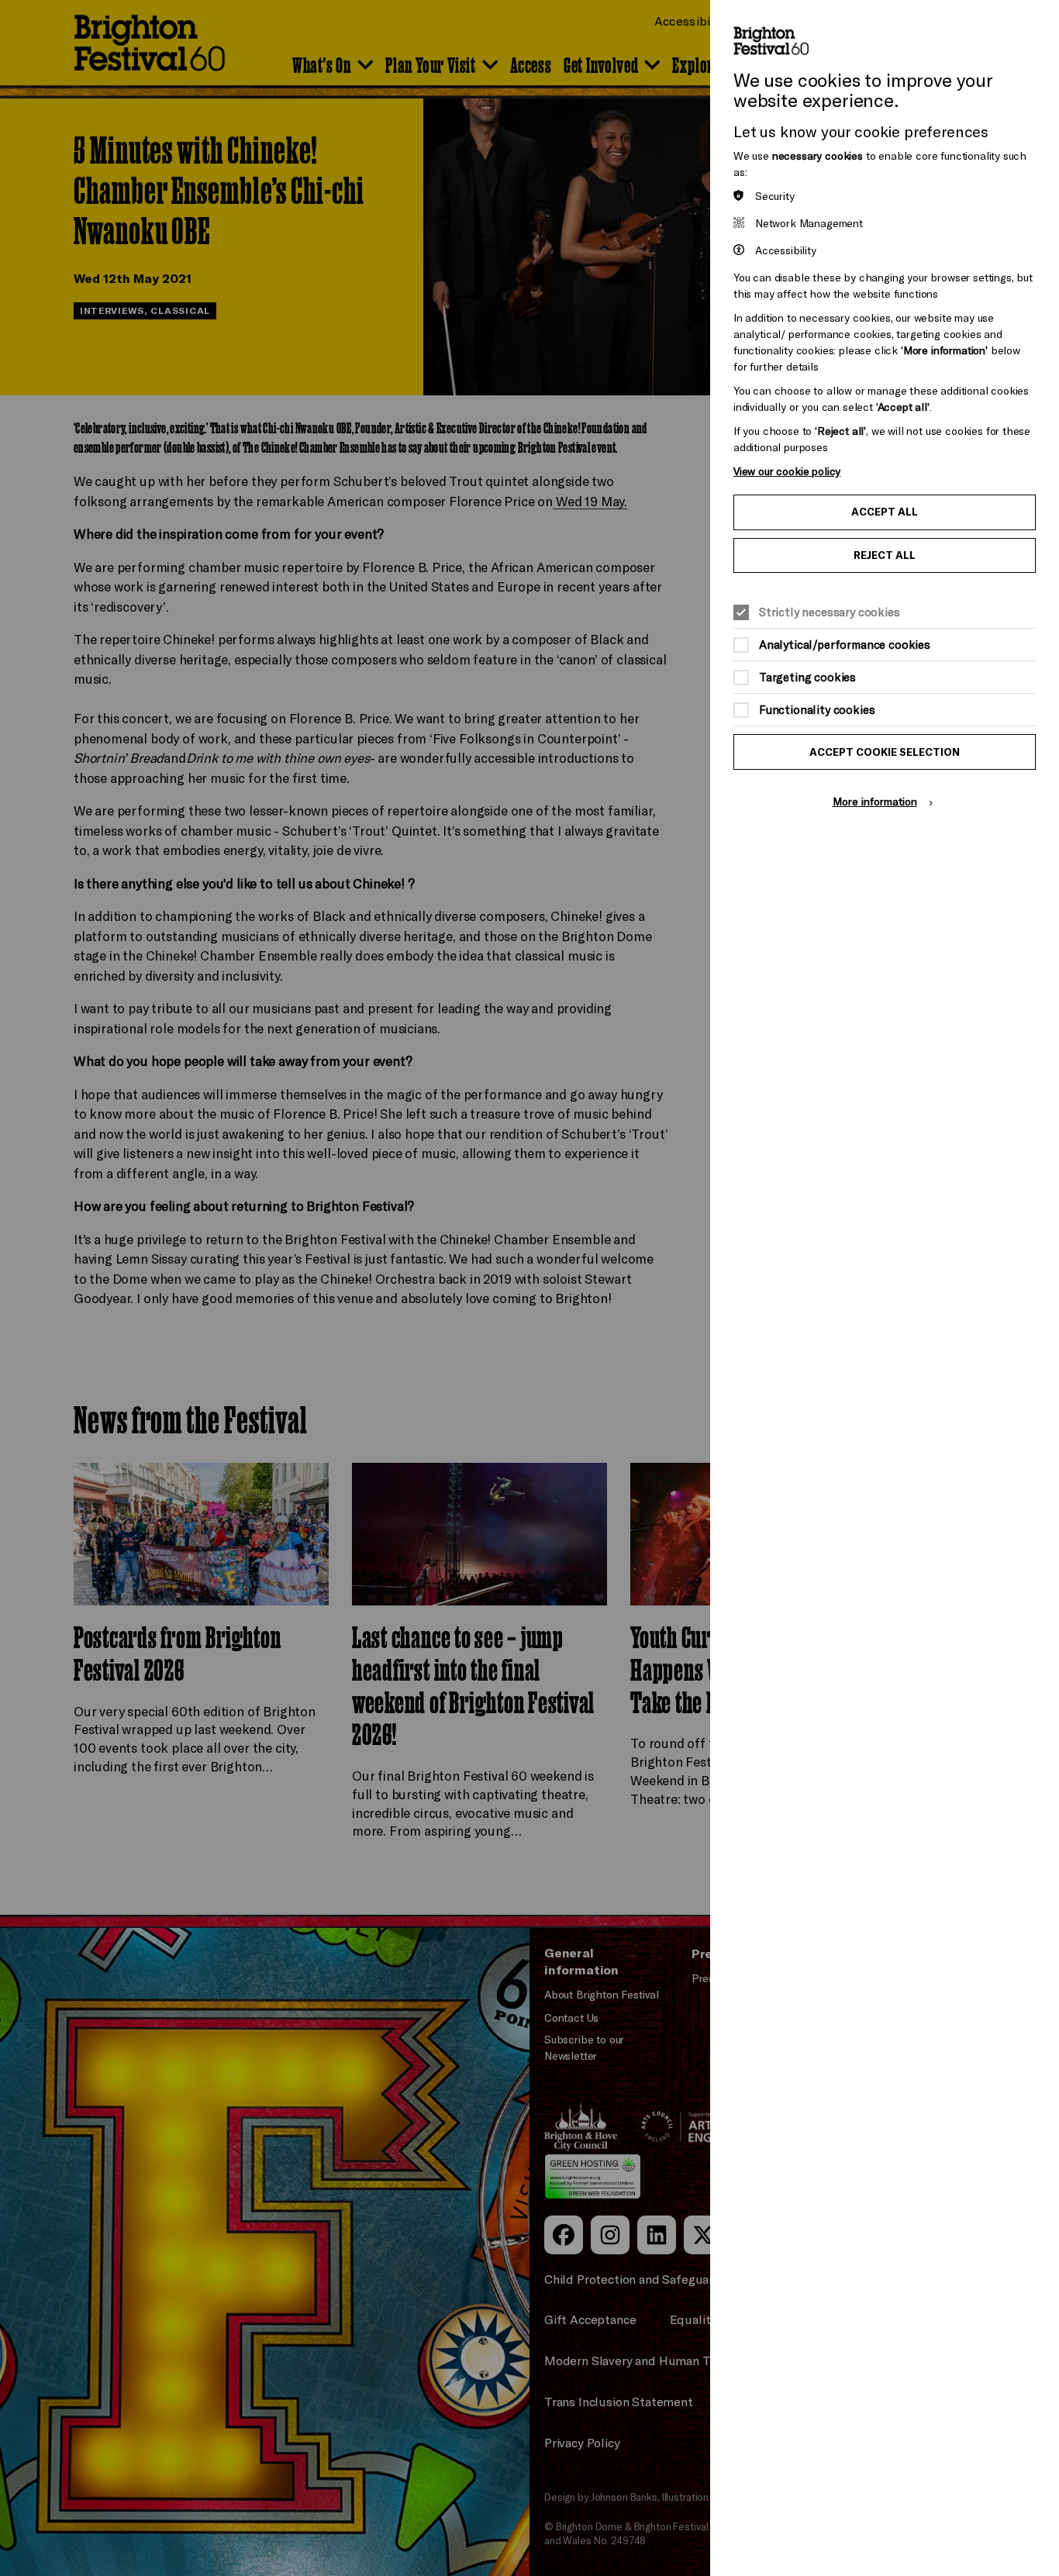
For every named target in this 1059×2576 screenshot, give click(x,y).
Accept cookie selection (885, 752)
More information (875, 801)
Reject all (885, 555)
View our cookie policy (787, 471)
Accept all (885, 512)
